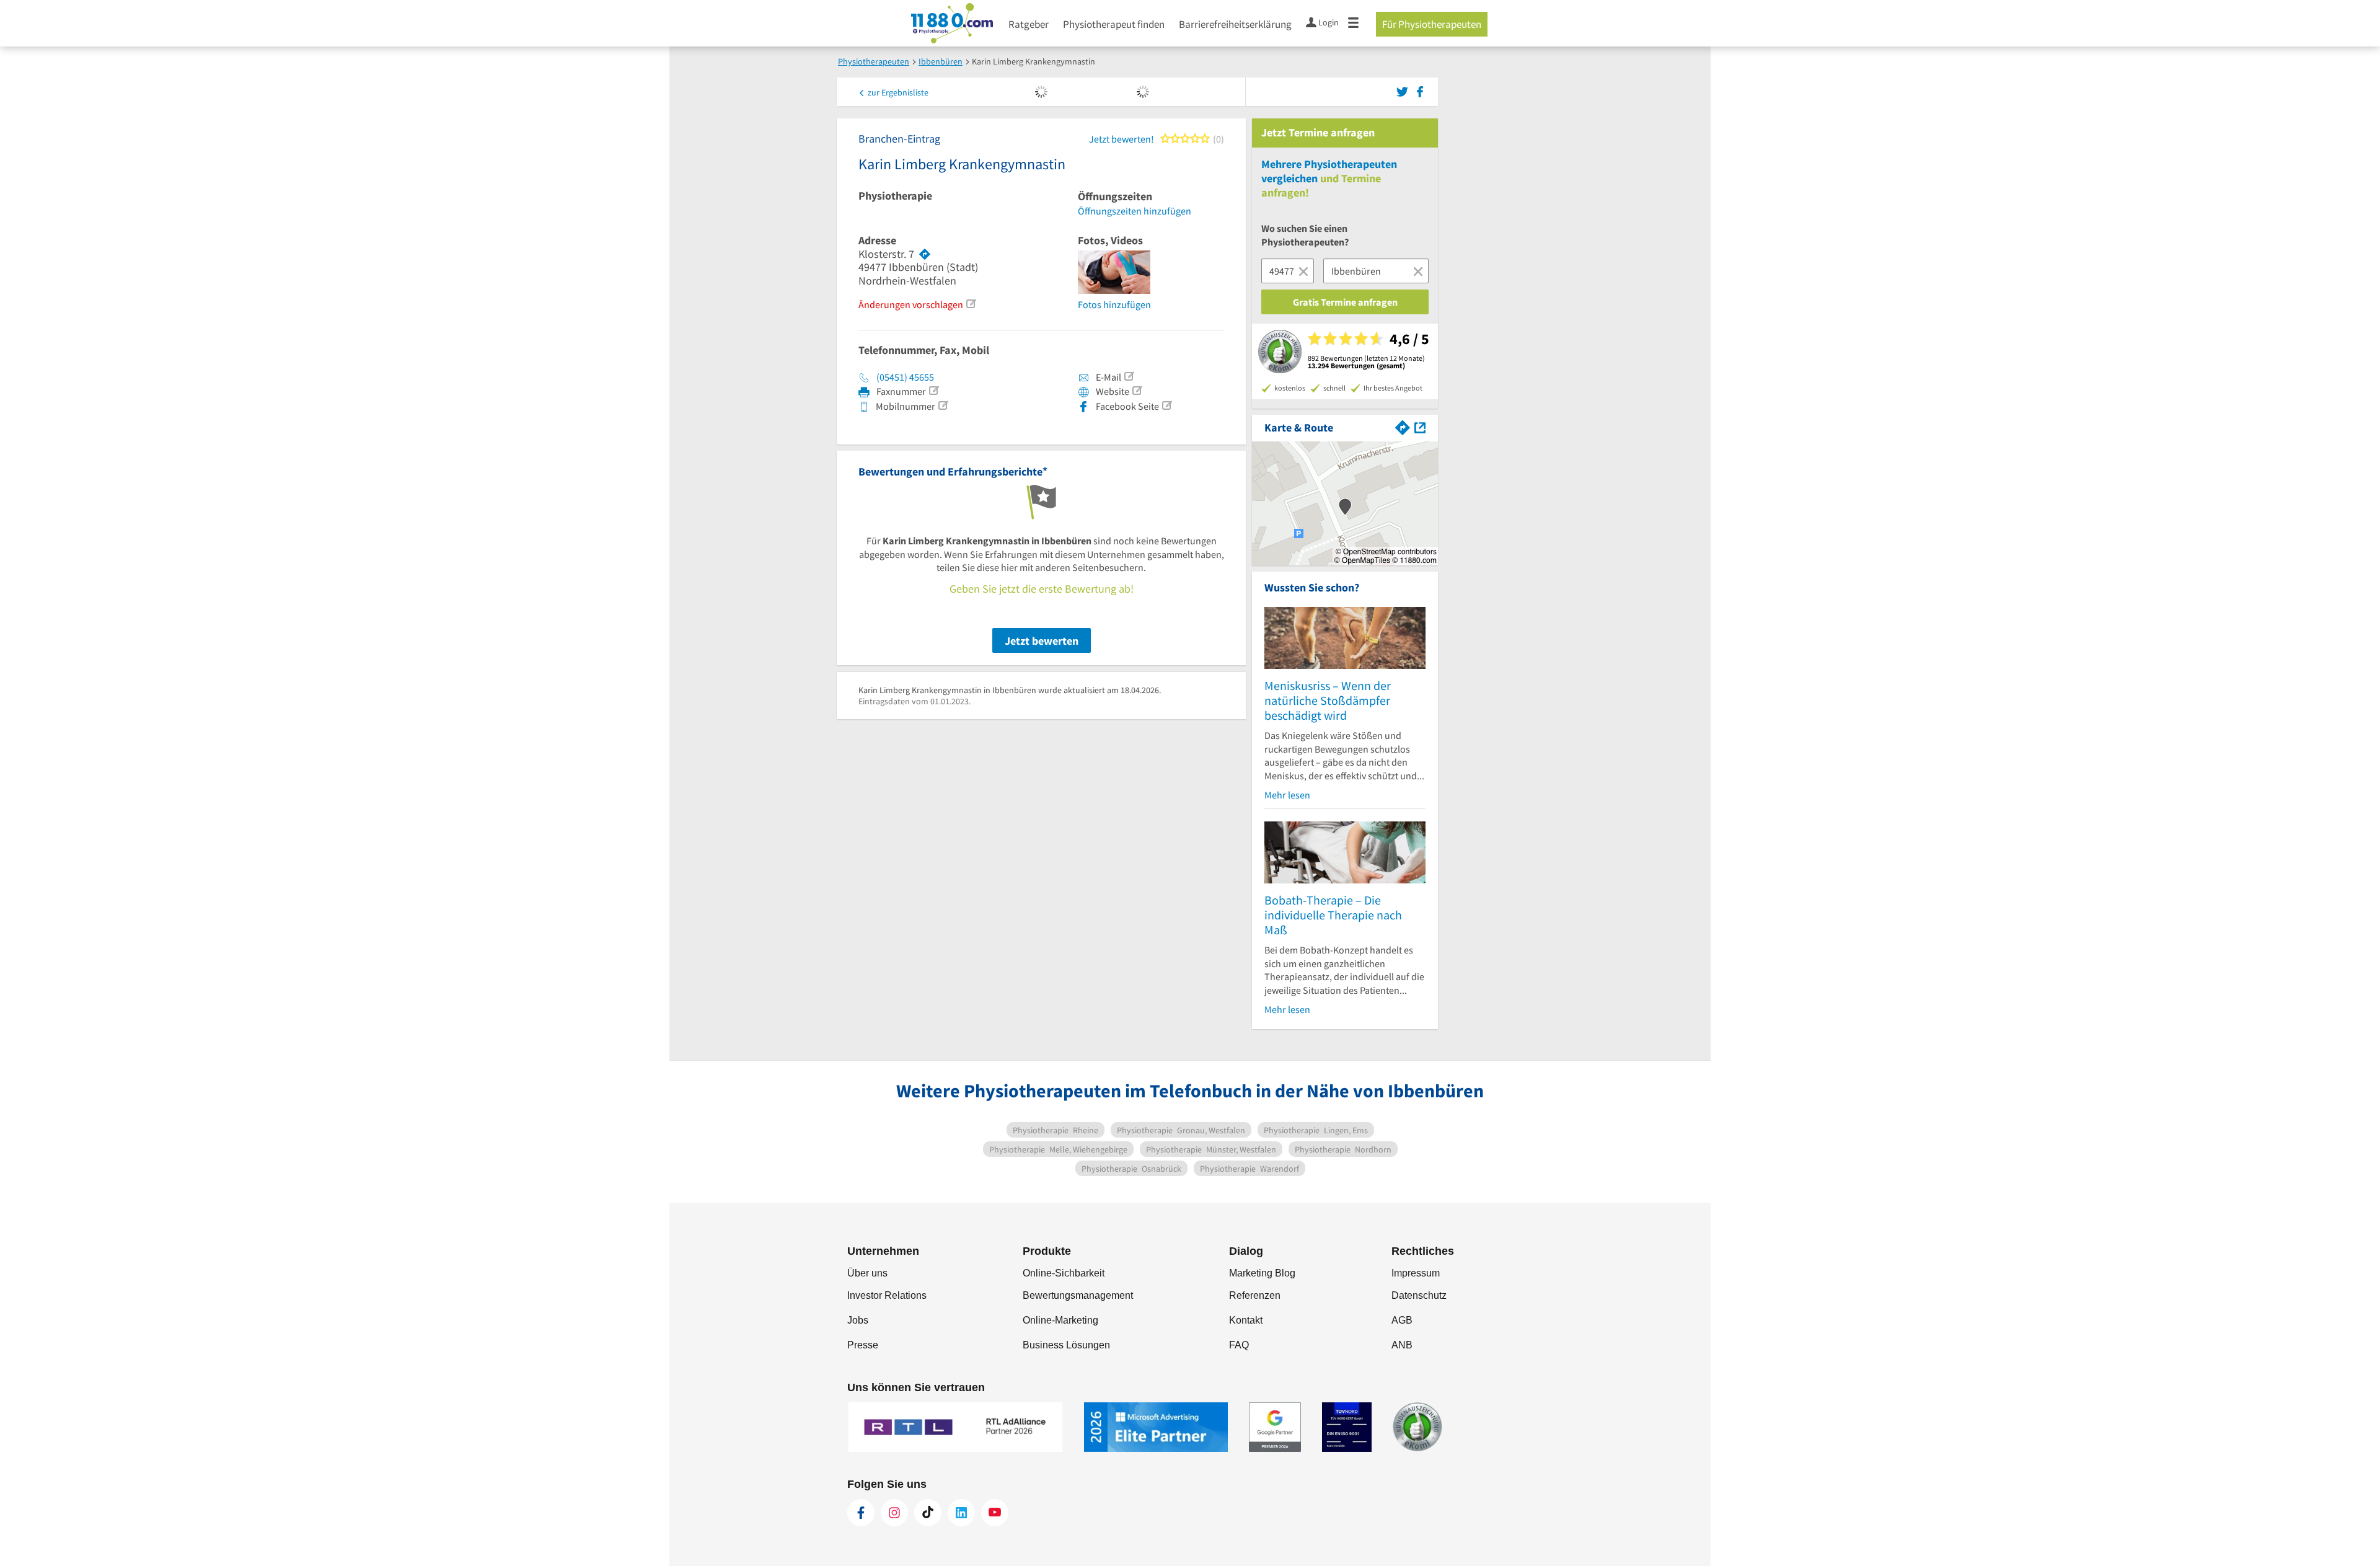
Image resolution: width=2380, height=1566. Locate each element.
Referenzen (1255, 1295)
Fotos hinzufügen (1114, 304)
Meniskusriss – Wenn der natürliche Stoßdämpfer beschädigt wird (1328, 700)
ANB (1402, 1345)
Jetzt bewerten (1042, 641)
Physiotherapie (895, 196)
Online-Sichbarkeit (1064, 1273)
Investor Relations (887, 1295)
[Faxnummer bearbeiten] (933, 391)
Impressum (1416, 1273)
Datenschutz (1419, 1295)
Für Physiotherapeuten (1432, 24)
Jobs (858, 1320)
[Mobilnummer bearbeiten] (943, 405)
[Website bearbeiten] (1137, 391)
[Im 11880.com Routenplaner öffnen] (1403, 426)
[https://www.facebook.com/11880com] (861, 1513)
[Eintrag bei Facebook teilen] (1420, 91)
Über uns (867, 1273)
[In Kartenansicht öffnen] (1420, 426)
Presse (863, 1345)
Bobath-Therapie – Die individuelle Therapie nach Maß (1333, 915)
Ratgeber (1029, 24)
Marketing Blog (1262, 1273)
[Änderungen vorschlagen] (971, 304)
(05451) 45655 (905, 377)
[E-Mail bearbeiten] (1129, 376)
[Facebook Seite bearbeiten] (1166, 405)
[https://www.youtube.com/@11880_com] (995, 1513)
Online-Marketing (1060, 1320)
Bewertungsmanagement (1078, 1295)
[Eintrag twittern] (1404, 91)
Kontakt (1246, 1320)
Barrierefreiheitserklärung (1235, 24)
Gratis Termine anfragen (1345, 302)
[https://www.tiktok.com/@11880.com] (928, 1513)
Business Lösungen (1066, 1345)
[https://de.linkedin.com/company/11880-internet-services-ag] (961, 1513)
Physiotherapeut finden (1114, 24)
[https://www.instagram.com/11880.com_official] (894, 1513)
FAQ (1239, 1345)
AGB (1402, 1320)
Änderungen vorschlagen (911, 304)
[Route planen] (925, 254)
